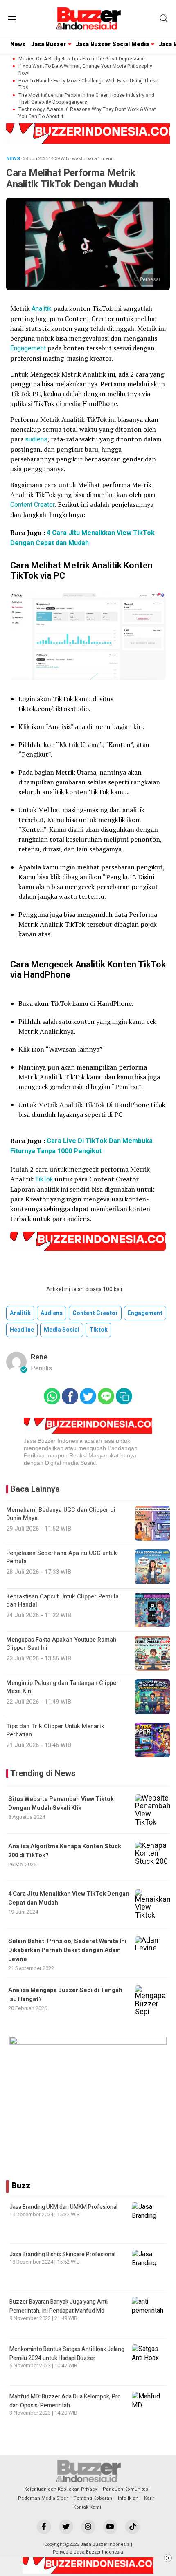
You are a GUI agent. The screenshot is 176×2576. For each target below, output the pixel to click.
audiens (36, 439)
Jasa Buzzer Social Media (112, 44)
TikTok (45, 1179)
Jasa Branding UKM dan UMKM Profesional (63, 2207)
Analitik (42, 309)
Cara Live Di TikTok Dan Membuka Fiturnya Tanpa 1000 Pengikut (81, 1146)
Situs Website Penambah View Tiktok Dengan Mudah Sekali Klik (61, 1804)
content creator (95, 1313)
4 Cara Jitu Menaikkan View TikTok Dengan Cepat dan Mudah (82, 538)
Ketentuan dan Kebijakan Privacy (61, 2489)
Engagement (29, 348)
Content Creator (33, 505)
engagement (145, 1313)
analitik (20, 1313)
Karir (149, 2498)
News (18, 44)
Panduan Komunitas (125, 2489)
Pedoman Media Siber (43, 2498)
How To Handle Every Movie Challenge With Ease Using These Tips (88, 85)
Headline (22, 1330)
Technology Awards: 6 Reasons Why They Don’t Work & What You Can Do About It (87, 113)
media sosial (62, 1330)
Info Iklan (128, 2498)
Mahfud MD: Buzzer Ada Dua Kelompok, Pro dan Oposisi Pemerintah (65, 2401)
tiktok (98, 1330)
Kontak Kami (87, 2507)
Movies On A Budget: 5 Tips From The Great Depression (82, 59)
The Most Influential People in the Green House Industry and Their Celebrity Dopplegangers (86, 99)
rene (39, 1357)
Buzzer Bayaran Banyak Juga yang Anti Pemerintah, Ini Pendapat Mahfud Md (59, 2306)
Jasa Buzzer (49, 44)
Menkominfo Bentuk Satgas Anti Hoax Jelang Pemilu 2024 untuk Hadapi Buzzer (67, 2354)
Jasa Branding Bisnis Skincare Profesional (62, 2254)
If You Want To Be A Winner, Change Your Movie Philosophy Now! (85, 70)
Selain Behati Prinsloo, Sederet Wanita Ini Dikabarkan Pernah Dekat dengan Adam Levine (67, 1950)
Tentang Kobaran (93, 2498)
